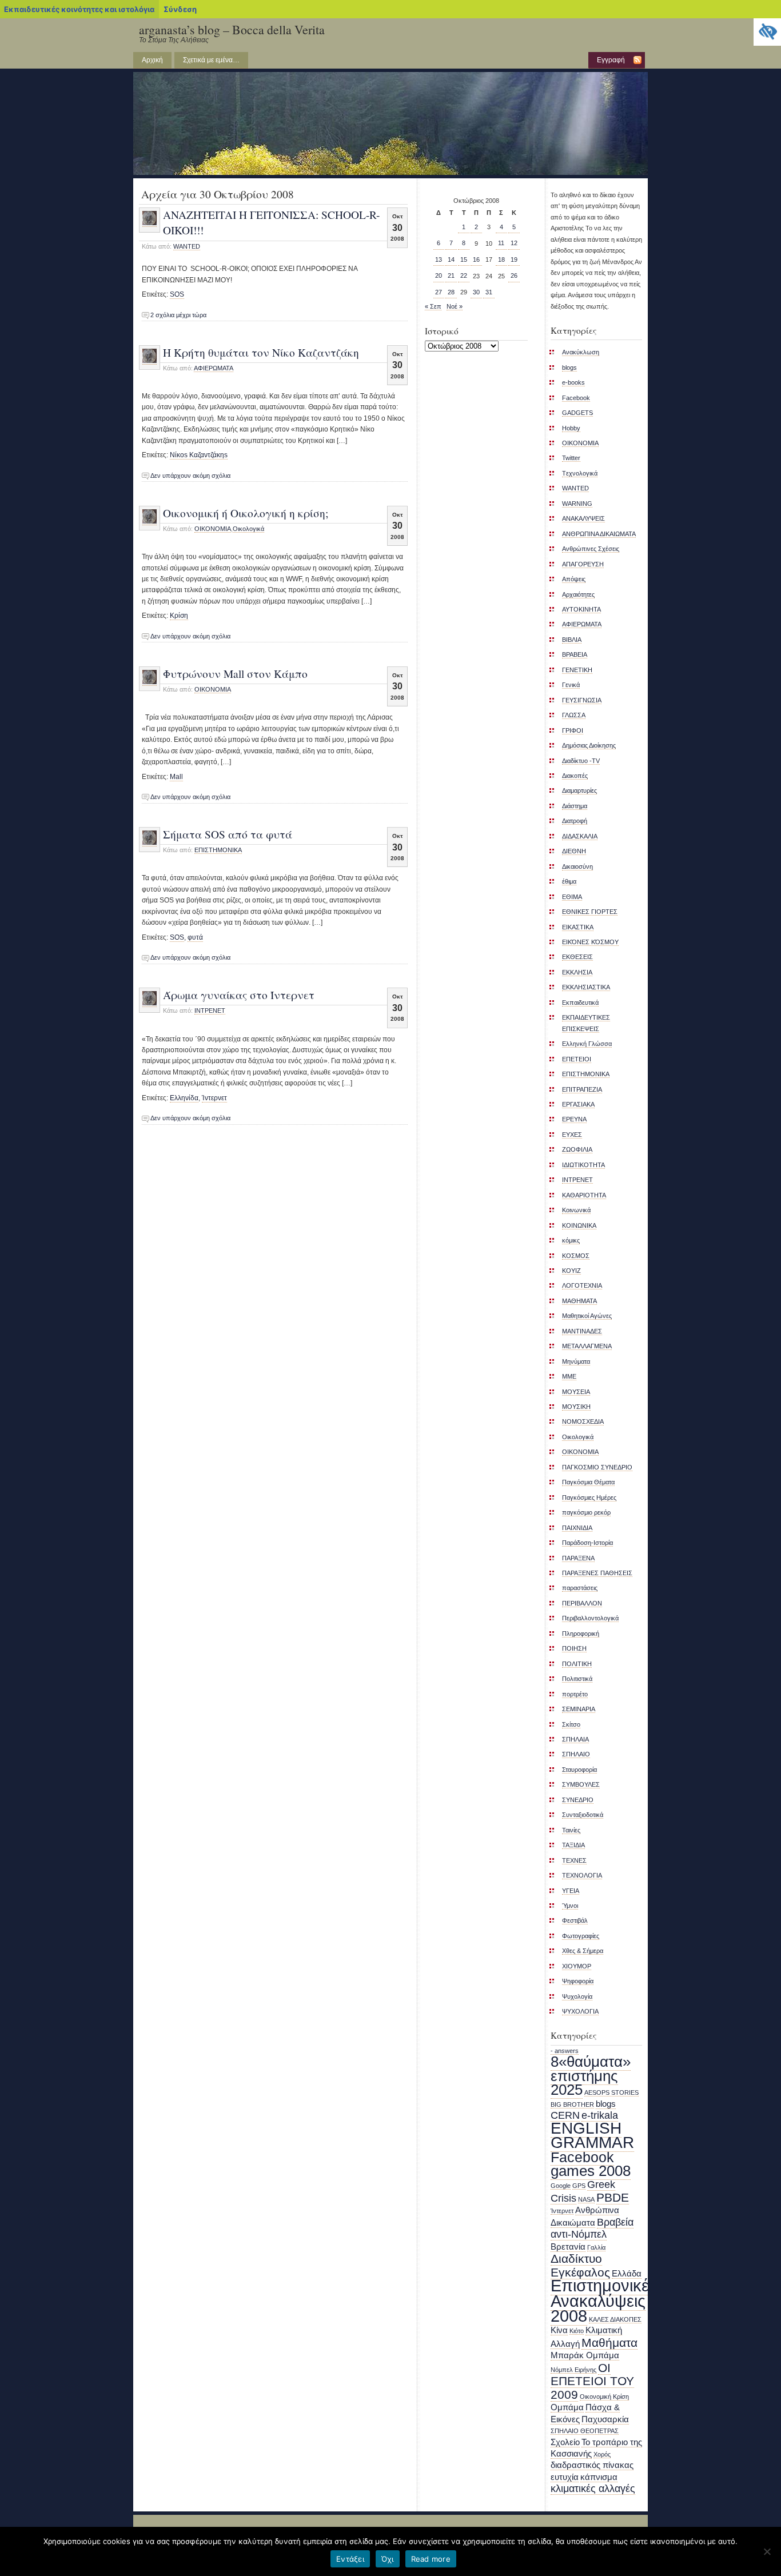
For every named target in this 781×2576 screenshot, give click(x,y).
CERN (565, 2115)
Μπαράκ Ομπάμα (585, 2355)
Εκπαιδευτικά (580, 1003)
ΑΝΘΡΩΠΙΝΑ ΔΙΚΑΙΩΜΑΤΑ (599, 534)
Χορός (602, 2454)
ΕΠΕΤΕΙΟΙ (577, 1059)
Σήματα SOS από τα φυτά (228, 834)
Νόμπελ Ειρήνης (573, 2370)
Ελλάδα (627, 2274)
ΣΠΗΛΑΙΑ (575, 1739)
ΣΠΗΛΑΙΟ (576, 1754)
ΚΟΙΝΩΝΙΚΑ (579, 1225)
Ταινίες (571, 1830)
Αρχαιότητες (578, 594)
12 (514, 243)
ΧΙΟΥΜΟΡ (577, 1966)
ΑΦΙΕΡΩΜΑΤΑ (214, 368)
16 (476, 259)
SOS (177, 294)
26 (514, 275)
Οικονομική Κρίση (604, 2397)
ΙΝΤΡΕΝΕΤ (210, 1011)
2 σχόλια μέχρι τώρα (178, 315)
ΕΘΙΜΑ (572, 897)
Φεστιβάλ (575, 1920)
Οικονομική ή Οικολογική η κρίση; (246, 513)
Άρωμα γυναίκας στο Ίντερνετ (239, 995)
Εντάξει (350, 2559)
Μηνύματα (576, 1361)
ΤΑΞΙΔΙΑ (573, 1845)
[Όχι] (767, 2551)
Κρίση (179, 616)
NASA (586, 2199)
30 (476, 292)
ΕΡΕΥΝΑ (574, 1119)
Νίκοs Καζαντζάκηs (199, 455)
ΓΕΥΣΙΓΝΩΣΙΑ (582, 700)
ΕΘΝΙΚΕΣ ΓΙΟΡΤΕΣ (590, 912)
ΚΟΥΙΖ (571, 1271)
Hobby (571, 428)
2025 (567, 2090)
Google (561, 2186)
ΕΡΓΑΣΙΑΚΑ (578, 1104)
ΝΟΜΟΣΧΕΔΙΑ (583, 1421)
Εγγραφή (611, 60)
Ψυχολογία (577, 1996)
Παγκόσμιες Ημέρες (589, 1497)
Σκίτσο (571, 1724)
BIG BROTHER (572, 2104)
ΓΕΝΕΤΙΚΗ (577, 670)
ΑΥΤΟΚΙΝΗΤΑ (581, 609)
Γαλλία (596, 2247)
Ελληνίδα (184, 1098)
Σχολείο (565, 2442)
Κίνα (559, 2330)
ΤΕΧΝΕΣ (574, 1860)
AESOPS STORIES (611, 2092)
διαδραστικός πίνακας (592, 2465)
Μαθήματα (609, 2343)
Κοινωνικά (576, 1210)
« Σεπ (433, 306)
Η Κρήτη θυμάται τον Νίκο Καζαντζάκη (261, 352)
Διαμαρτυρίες (579, 790)
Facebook (576, 398)
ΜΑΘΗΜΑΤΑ (579, 1301)
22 (464, 275)
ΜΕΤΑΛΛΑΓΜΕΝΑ (587, 1346)
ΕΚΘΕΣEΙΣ (577, 957)
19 (514, 259)
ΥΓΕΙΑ (571, 1891)
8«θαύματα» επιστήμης (591, 2068)
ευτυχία (565, 2477)
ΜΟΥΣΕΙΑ (576, 1392)
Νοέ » (455, 306)
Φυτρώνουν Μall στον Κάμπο (235, 673)
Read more (431, 2559)
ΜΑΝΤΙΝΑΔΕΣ (582, 1331)
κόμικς (571, 1240)
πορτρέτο (575, 1694)
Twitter (571, 458)
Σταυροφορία (579, 1770)
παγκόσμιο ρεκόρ (586, 1512)
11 (501, 243)
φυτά (195, 937)
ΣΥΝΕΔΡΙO (578, 1800)
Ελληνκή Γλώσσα (587, 1044)
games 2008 (591, 2171)
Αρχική (152, 60)
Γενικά (571, 685)
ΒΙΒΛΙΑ (572, 640)
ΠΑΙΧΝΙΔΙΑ (577, 1528)
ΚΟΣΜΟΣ (576, 1256)
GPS (579, 2186)
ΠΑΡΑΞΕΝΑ (578, 1558)
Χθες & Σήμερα (583, 1951)
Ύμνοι (570, 1906)
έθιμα (569, 881)
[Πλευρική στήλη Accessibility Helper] (767, 32)
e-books (573, 382)
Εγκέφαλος (580, 2272)
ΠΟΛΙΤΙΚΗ (577, 1664)
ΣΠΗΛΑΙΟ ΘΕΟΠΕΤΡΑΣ (585, 2431)
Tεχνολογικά (580, 473)
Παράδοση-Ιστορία (587, 1543)
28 (451, 292)
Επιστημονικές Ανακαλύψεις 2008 (604, 2301)
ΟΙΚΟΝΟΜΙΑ (580, 1452)
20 (439, 275)
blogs (569, 368)
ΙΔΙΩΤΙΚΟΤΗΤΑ (583, 1165)
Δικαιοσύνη (577, 866)
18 (501, 259)
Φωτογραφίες (581, 1936)
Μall (176, 777)
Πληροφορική (581, 1634)
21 (451, 275)
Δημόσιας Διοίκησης (589, 745)
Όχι (388, 2559)
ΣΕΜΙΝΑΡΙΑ (579, 1709)
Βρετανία (568, 2247)
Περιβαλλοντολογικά (590, 1618)
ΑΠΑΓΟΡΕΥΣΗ (583, 564)
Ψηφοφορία (578, 1981)
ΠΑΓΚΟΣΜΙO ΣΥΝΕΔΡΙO (597, 1467)
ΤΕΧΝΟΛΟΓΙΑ (582, 1875)
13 (439, 259)
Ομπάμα (567, 2407)
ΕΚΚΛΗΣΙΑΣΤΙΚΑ (586, 987)
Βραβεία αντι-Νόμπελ (592, 2228)
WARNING (577, 504)
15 (464, 259)
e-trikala (600, 2115)
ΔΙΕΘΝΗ (574, 851)
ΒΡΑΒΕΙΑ (575, 654)
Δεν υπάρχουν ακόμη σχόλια (190, 476)
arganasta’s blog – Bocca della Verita (232, 29)
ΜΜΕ (569, 1376)
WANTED (187, 246)
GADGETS (577, 413)
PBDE (613, 2197)
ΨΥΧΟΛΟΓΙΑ (580, 2011)
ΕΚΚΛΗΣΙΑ (577, 972)
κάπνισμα (599, 2477)
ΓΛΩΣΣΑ (574, 715)
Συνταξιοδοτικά (583, 1815)
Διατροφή (575, 821)
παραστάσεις (580, 1588)
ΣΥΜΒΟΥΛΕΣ (581, 1784)
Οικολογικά (248, 529)
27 (439, 292)
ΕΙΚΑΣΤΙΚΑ (578, 927)
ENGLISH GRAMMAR (592, 2135)
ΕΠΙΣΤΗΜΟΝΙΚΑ (218, 850)
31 (489, 292)
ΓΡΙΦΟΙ (573, 730)
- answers (565, 2051)
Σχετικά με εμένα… (211, 60)
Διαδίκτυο (576, 2259)
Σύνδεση (180, 9)
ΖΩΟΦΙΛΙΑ (577, 1149)
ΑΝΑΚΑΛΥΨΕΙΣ (583, 518)
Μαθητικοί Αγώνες (587, 1316)
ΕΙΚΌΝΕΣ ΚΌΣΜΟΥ (590, 942)
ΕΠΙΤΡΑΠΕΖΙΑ (582, 1089)
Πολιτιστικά (577, 1679)
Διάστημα (575, 806)
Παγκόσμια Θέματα (588, 1482)
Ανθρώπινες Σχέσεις (591, 549)
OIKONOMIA (213, 529)
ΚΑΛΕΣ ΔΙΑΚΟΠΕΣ (615, 2319)
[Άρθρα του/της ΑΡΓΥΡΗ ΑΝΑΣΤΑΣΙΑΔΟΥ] (150, 223)
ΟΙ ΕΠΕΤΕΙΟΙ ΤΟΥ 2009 (592, 2381)
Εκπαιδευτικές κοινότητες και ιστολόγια (79, 9)
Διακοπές (575, 776)
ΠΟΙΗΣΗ (574, 1648)
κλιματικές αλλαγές (593, 2489)
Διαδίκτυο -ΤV (581, 761)
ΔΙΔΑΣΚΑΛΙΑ (580, 836)
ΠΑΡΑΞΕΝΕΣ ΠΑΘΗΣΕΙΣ (597, 1573)
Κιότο (577, 2331)
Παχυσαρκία (605, 2419)
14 (451, 259)
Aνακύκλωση (581, 352)
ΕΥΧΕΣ (572, 1135)
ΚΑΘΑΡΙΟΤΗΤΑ (584, 1195)
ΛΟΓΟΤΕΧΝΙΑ (582, 1285)
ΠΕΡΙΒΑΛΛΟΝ (582, 1603)
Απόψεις (574, 579)
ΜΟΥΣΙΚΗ (576, 1407)
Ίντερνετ (214, 1098)
